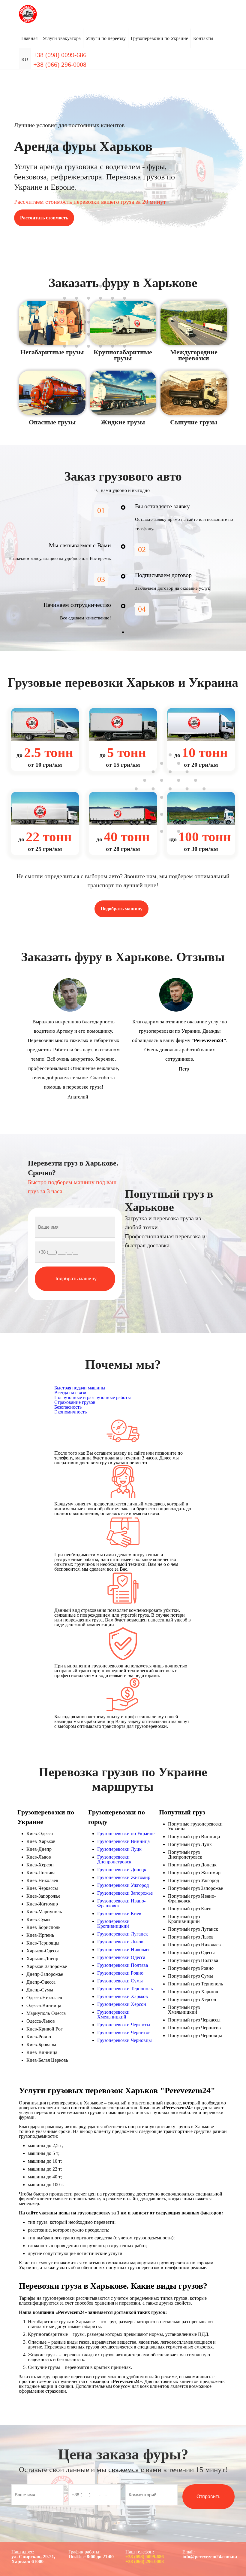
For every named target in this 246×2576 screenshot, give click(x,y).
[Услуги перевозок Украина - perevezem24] (28, 14)
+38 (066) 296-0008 (145, 2561)
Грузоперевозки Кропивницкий (113, 1924)
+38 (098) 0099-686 (145, 2557)
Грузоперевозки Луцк (119, 1849)
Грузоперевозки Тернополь (125, 1989)
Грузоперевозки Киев (119, 1913)
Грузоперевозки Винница (123, 1841)
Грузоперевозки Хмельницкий (113, 2014)
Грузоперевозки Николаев (124, 1950)
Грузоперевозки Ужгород (123, 1885)
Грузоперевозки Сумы (120, 1981)
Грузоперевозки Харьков (123, 1996)
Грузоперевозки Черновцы (124, 2040)
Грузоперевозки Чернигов (124, 2032)
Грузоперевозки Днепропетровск (114, 1859)
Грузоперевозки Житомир (124, 1877)
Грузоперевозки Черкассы (124, 2025)
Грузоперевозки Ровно (120, 1973)
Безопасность (68, 1407)
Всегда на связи (70, 1393)
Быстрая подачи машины (80, 1388)
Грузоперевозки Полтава (123, 1965)
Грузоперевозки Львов (120, 1942)
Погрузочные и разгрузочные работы (93, 1397)
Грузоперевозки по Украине (126, 1833)
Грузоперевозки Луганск (123, 1934)
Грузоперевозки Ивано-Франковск (121, 1903)
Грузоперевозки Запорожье (125, 1893)
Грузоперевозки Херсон (122, 2004)
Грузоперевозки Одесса (121, 1957)
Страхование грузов (75, 1402)
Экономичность (70, 1412)
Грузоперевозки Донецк (122, 1870)
